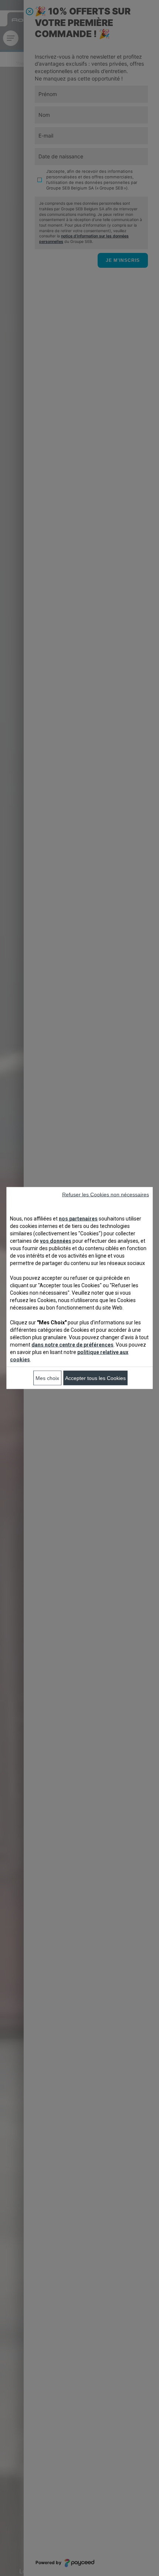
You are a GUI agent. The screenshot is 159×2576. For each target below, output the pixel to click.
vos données (56, 1241)
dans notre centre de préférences (72, 1345)
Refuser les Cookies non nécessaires (106, 1195)
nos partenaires (78, 1219)
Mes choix (47, 1378)
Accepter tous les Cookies (95, 1378)
